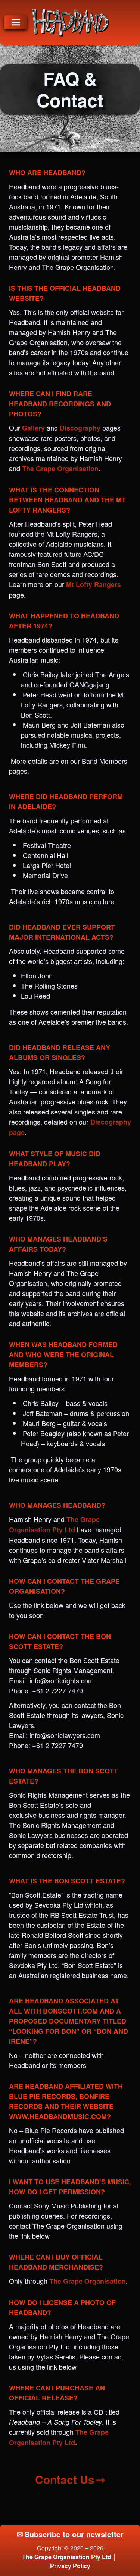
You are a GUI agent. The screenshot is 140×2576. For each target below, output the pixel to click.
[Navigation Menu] (16, 22)
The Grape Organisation (60, 469)
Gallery (33, 428)
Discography (80, 428)
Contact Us (65, 2479)
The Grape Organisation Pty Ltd (67, 2557)
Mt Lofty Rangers (94, 584)
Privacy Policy (70, 2566)
